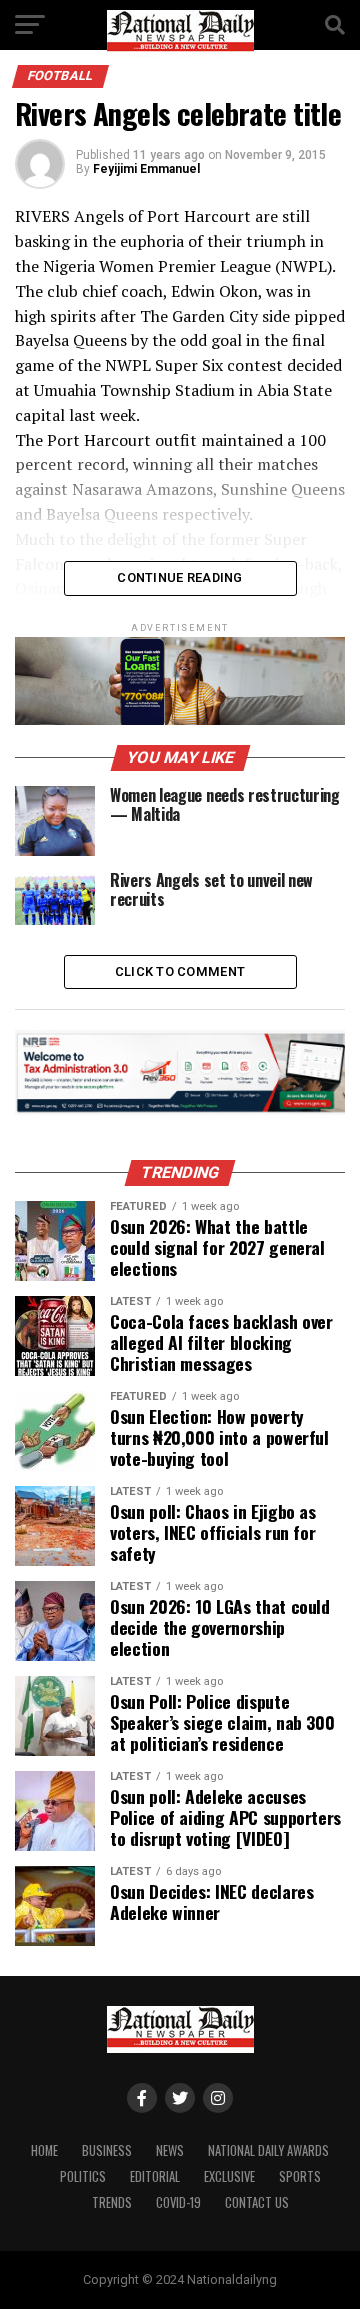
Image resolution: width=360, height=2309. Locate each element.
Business (107, 2150)
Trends (112, 2202)
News (170, 2150)
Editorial (155, 2176)
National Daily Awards (268, 2150)
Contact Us (257, 2202)
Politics (83, 2176)
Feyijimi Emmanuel (146, 169)
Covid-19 (178, 2202)
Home (44, 2150)
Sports (300, 2176)
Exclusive (229, 2176)
